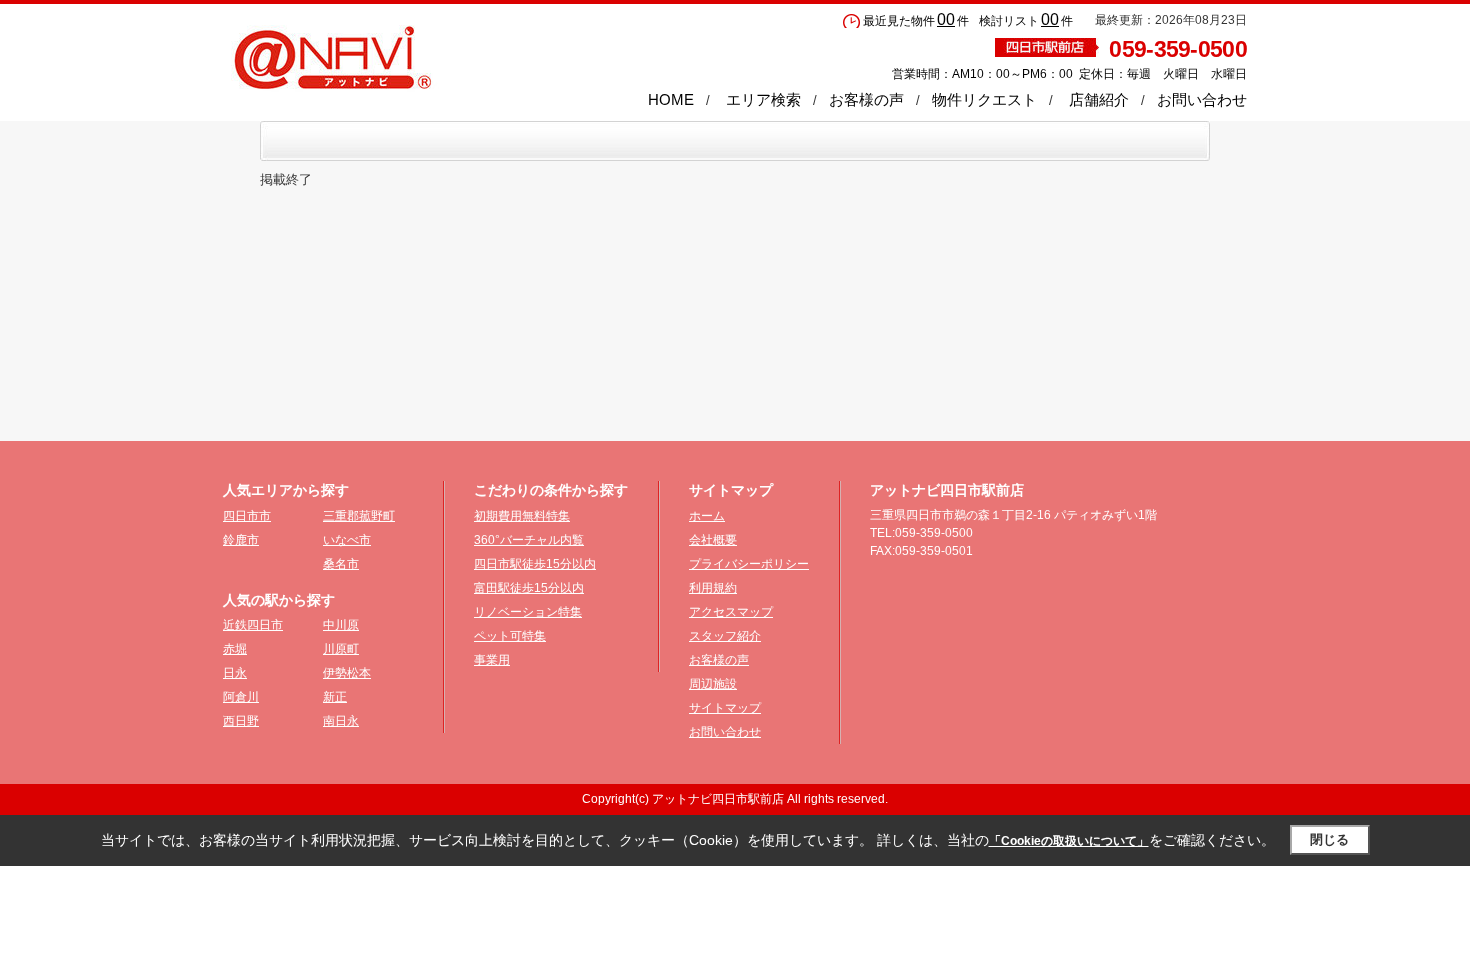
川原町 (341, 649)
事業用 (492, 660)
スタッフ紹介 (725, 636)
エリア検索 (763, 99)
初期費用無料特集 (522, 516)
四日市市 (247, 516)
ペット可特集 (510, 636)
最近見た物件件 (916, 21)
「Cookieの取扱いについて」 (1069, 841)
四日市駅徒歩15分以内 (535, 564)
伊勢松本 (347, 673)
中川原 (341, 625)
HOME (671, 99)
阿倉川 (241, 697)
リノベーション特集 (528, 612)
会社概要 (713, 540)
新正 (335, 697)
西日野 (241, 721)
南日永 (341, 721)
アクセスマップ (731, 612)
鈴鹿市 (241, 540)
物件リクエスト (984, 99)
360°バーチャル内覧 (529, 540)
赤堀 (235, 649)
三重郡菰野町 (359, 516)
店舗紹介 (1099, 99)
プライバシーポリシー (749, 564)
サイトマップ (725, 708)
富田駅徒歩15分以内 (529, 588)
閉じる (1329, 839)
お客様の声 (866, 99)
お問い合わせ (1202, 99)
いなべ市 (347, 540)
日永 (235, 673)
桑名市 (341, 564)
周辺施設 (713, 684)
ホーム (707, 516)
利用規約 (713, 588)
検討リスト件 (1026, 21)
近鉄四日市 (253, 625)
